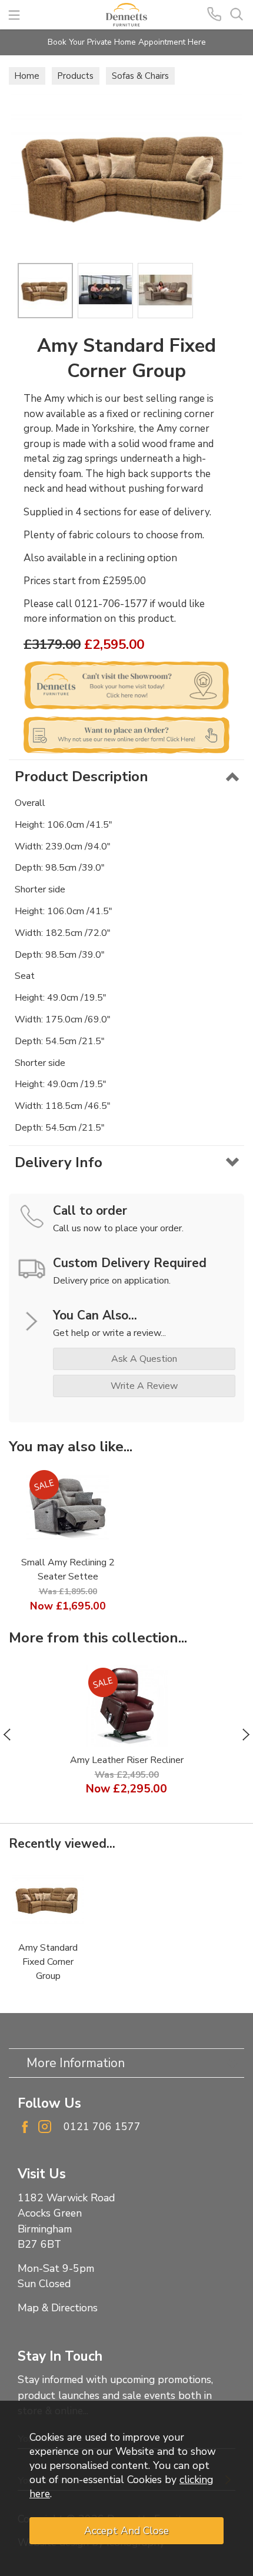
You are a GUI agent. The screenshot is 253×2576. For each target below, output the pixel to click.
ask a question (144, 1359)
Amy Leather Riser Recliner (127, 1760)
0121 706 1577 (102, 2127)
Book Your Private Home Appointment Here (127, 42)
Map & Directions (58, 2308)
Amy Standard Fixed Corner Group (48, 1962)
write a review (144, 1386)
